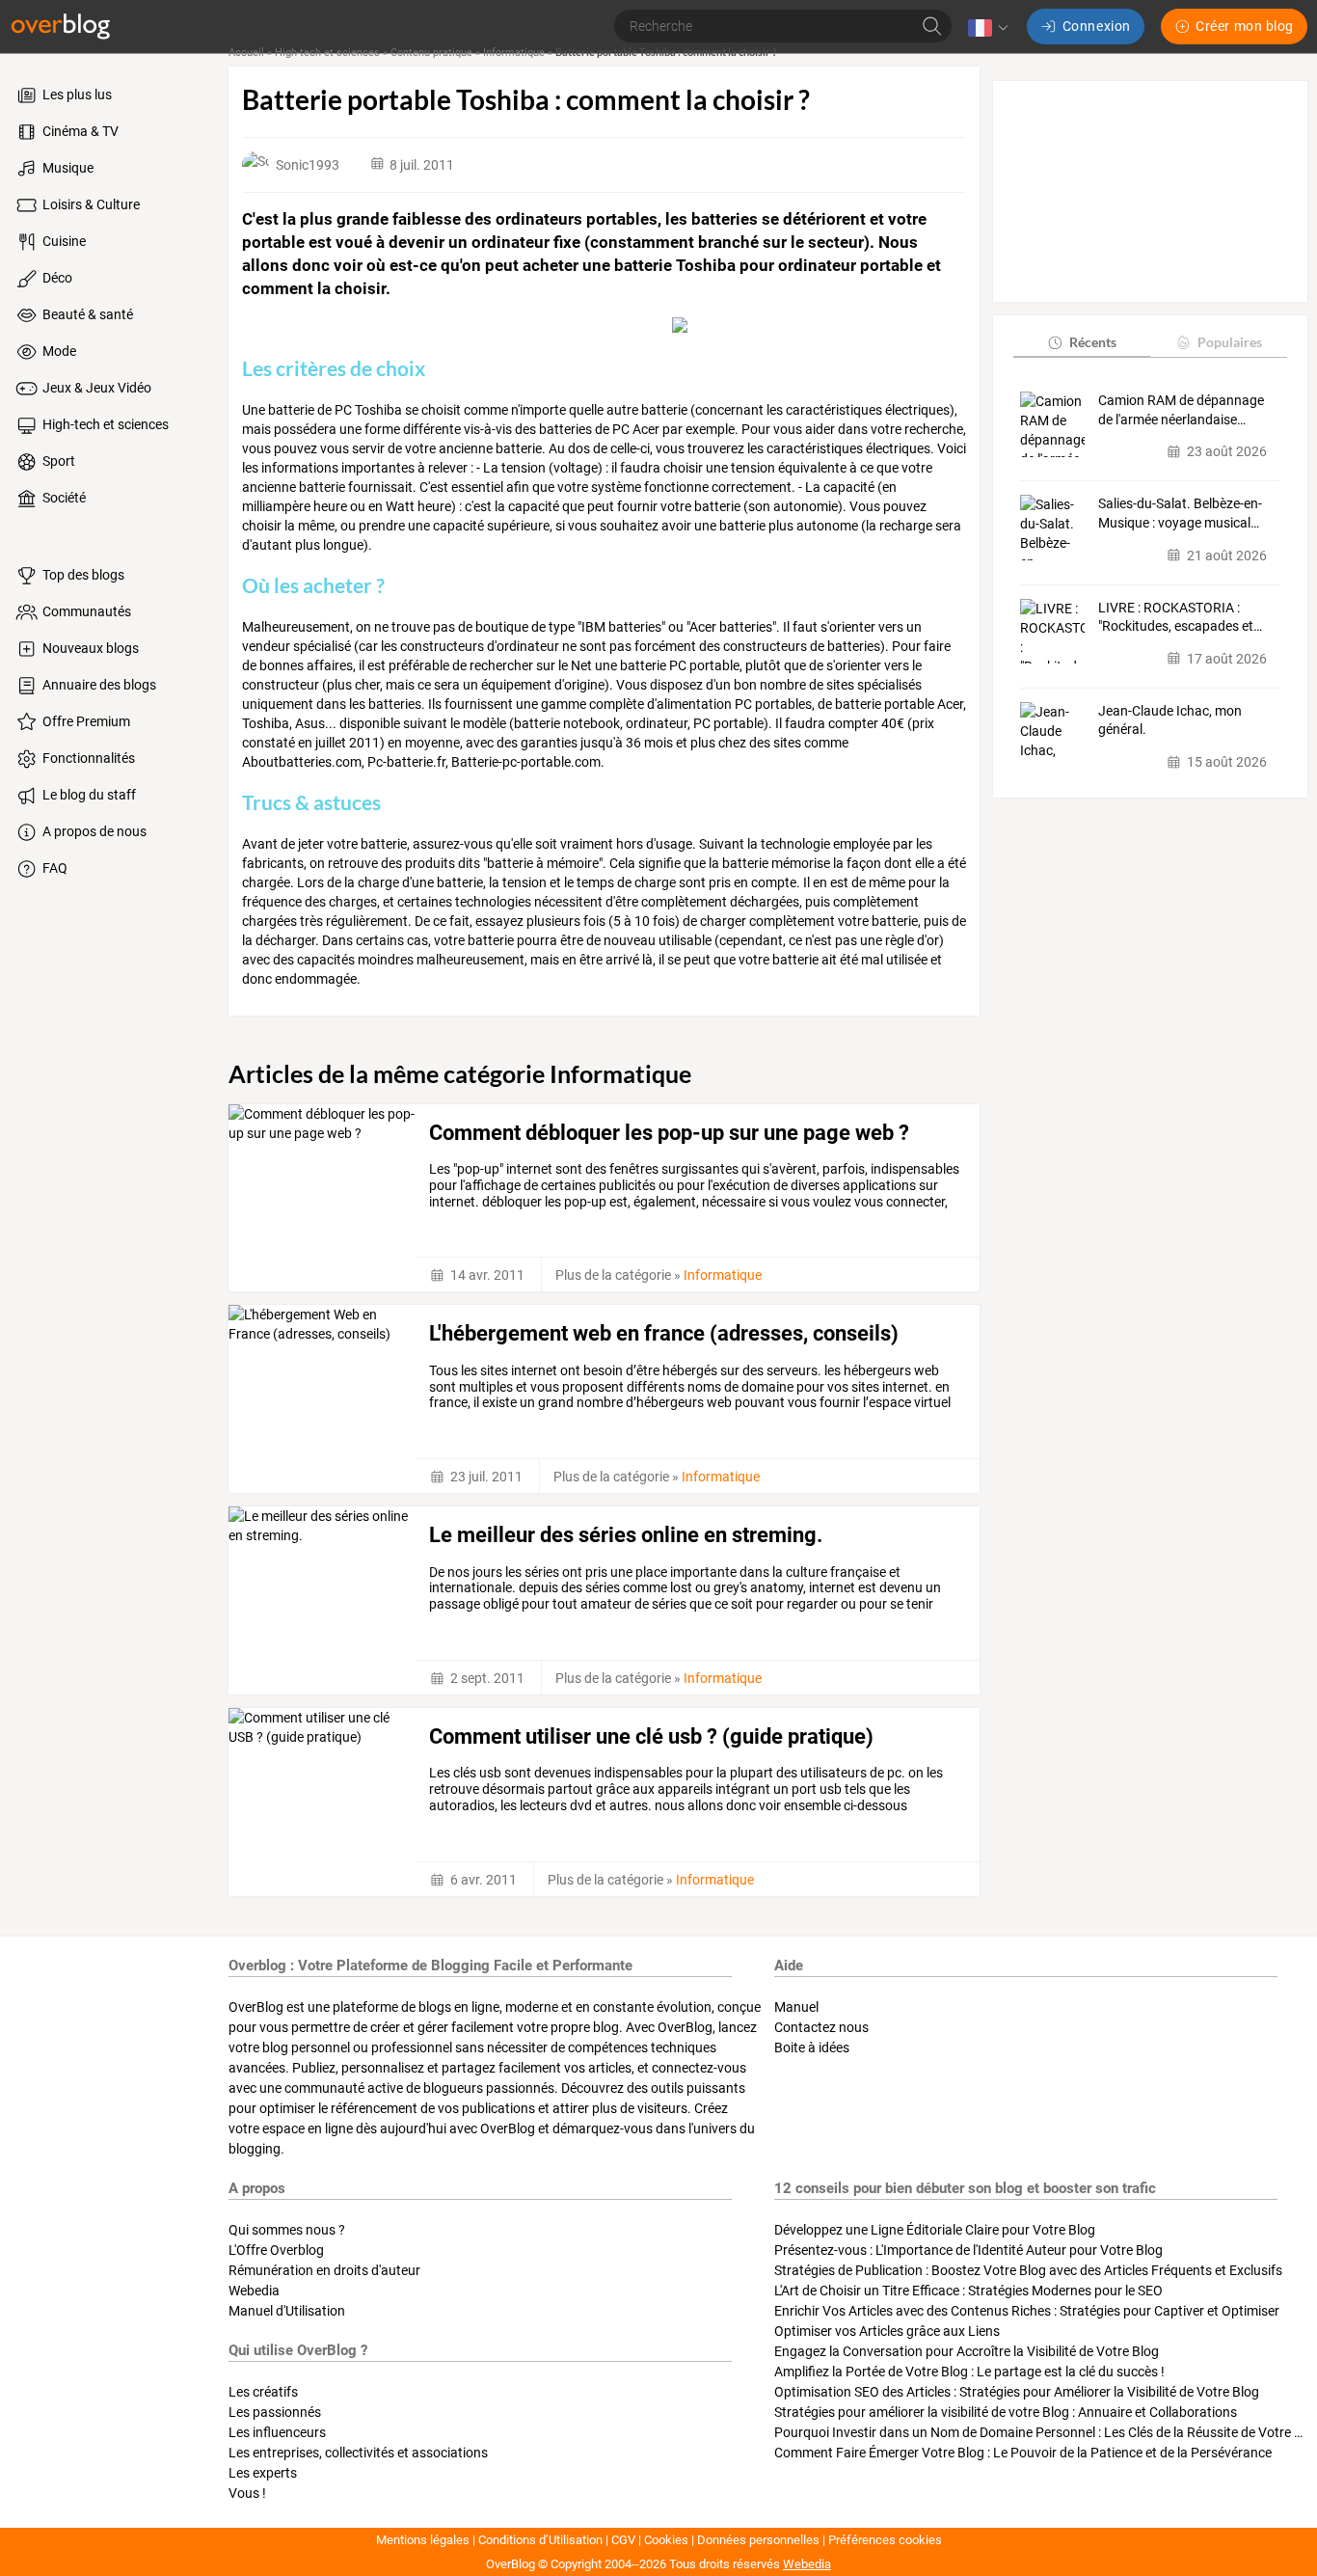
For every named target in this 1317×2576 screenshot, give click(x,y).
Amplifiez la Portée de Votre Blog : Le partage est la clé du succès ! (969, 2372)
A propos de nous (93, 831)
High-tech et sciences (104, 424)
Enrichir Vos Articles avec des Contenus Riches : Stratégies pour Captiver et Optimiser (1027, 2311)
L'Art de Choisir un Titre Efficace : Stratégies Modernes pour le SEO (968, 2291)
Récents (1093, 342)
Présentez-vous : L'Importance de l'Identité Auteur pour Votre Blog (968, 2250)
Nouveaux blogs (89, 648)
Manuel (796, 2007)
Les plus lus (76, 95)
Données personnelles (758, 2540)
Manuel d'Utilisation (287, 2311)
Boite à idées (812, 2047)
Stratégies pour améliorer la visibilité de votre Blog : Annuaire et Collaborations (1006, 2412)
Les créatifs (263, 2392)
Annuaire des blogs (98, 685)
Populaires (1230, 342)
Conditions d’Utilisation (540, 2540)
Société (63, 498)
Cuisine (63, 241)
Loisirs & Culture (90, 204)
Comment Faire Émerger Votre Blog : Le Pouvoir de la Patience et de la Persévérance (1023, 2453)
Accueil (246, 53)
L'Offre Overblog (276, 2250)
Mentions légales (423, 2540)
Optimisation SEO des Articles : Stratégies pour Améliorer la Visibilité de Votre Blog (1017, 2392)
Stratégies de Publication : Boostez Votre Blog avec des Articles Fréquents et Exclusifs (1028, 2270)
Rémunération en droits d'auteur (324, 2270)
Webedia (254, 2291)
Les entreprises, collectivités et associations (358, 2453)
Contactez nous (821, 2027)
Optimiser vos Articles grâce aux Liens (887, 2331)
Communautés (85, 611)
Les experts (263, 2473)
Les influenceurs (277, 2432)
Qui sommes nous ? (287, 2230)
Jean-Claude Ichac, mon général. (1170, 720)
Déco (56, 278)
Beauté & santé (86, 314)
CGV (623, 2540)
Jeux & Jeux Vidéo (95, 388)
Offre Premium (85, 721)
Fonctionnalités (87, 758)
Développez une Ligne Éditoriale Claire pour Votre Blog (935, 2230)
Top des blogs (82, 575)
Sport (57, 461)
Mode (58, 351)
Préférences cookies (885, 2540)
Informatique (514, 53)
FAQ (54, 868)
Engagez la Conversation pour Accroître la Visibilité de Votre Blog (967, 2351)
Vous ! (247, 2493)
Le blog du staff (88, 795)
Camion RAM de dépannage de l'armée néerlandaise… (1181, 410)
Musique (67, 168)
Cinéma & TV (79, 131)
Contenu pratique (431, 53)
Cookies (666, 2540)
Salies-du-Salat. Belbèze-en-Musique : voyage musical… (1180, 513)
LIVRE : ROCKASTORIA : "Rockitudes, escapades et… (1180, 617)
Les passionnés (275, 2412)
